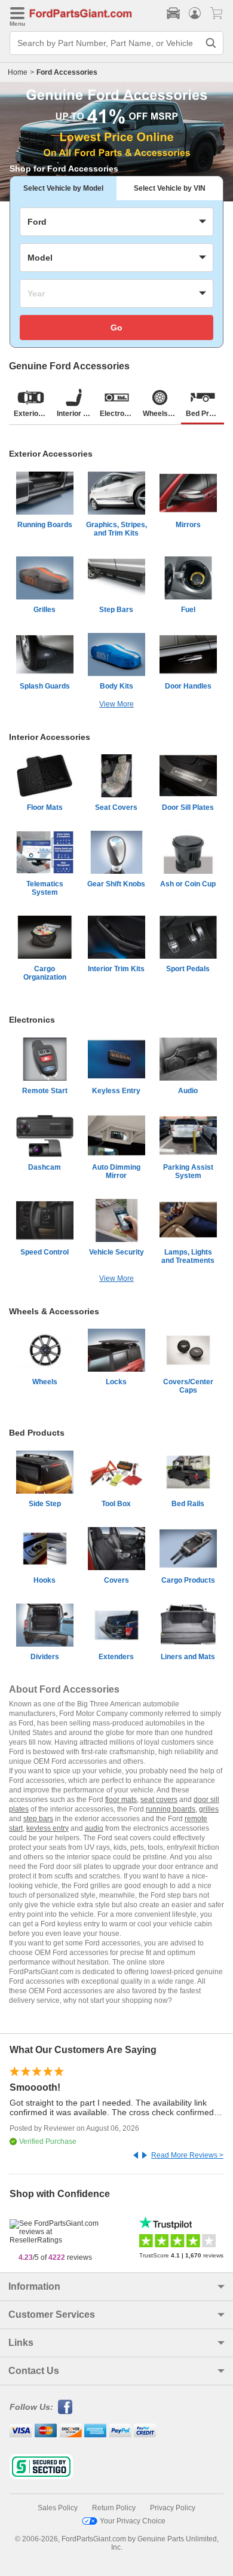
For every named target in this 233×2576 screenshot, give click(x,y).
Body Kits (116, 686)
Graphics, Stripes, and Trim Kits (116, 529)
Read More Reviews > (187, 2155)
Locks (116, 1382)
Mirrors (188, 525)
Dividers (45, 1657)
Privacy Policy (173, 2508)
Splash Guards (45, 686)
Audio (188, 1091)
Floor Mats (45, 807)
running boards (171, 1809)
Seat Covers (116, 807)
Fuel (188, 610)
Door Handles (188, 686)
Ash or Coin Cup (188, 884)
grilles (209, 1809)
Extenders (116, 1657)
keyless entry (47, 1828)
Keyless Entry (116, 1091)
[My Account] (195, 13)
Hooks (45, 1580)
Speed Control (45, 1252)
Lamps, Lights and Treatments (188, 1256)
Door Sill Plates (188, 807)
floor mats (121, 1800)
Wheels (45, 1382)
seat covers (159, 1800)
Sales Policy (58, 2508)
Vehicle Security (116, 1252)
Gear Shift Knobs (116, 884)
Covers (116, 1580)
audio (94, 1828)
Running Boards (45, 525)
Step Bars (116, 610)
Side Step (45, 1504)
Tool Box (116, 1504)
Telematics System (45, 888)
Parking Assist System (188, 1171)
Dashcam (45, 1167)
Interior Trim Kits (116, 969)
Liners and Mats (188, 1657)
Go (116, 328)
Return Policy (114, 2508)
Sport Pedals (188, 969)
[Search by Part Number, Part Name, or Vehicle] (211, 43)
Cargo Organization (45, 973)
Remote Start (45, 1091)
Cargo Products (188, 1580)
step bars (38, 1819)
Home (18, 72)
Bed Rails (188, 1504)
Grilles (45, 610)
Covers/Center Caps (188, 1386)
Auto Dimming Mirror (116, 1171)
